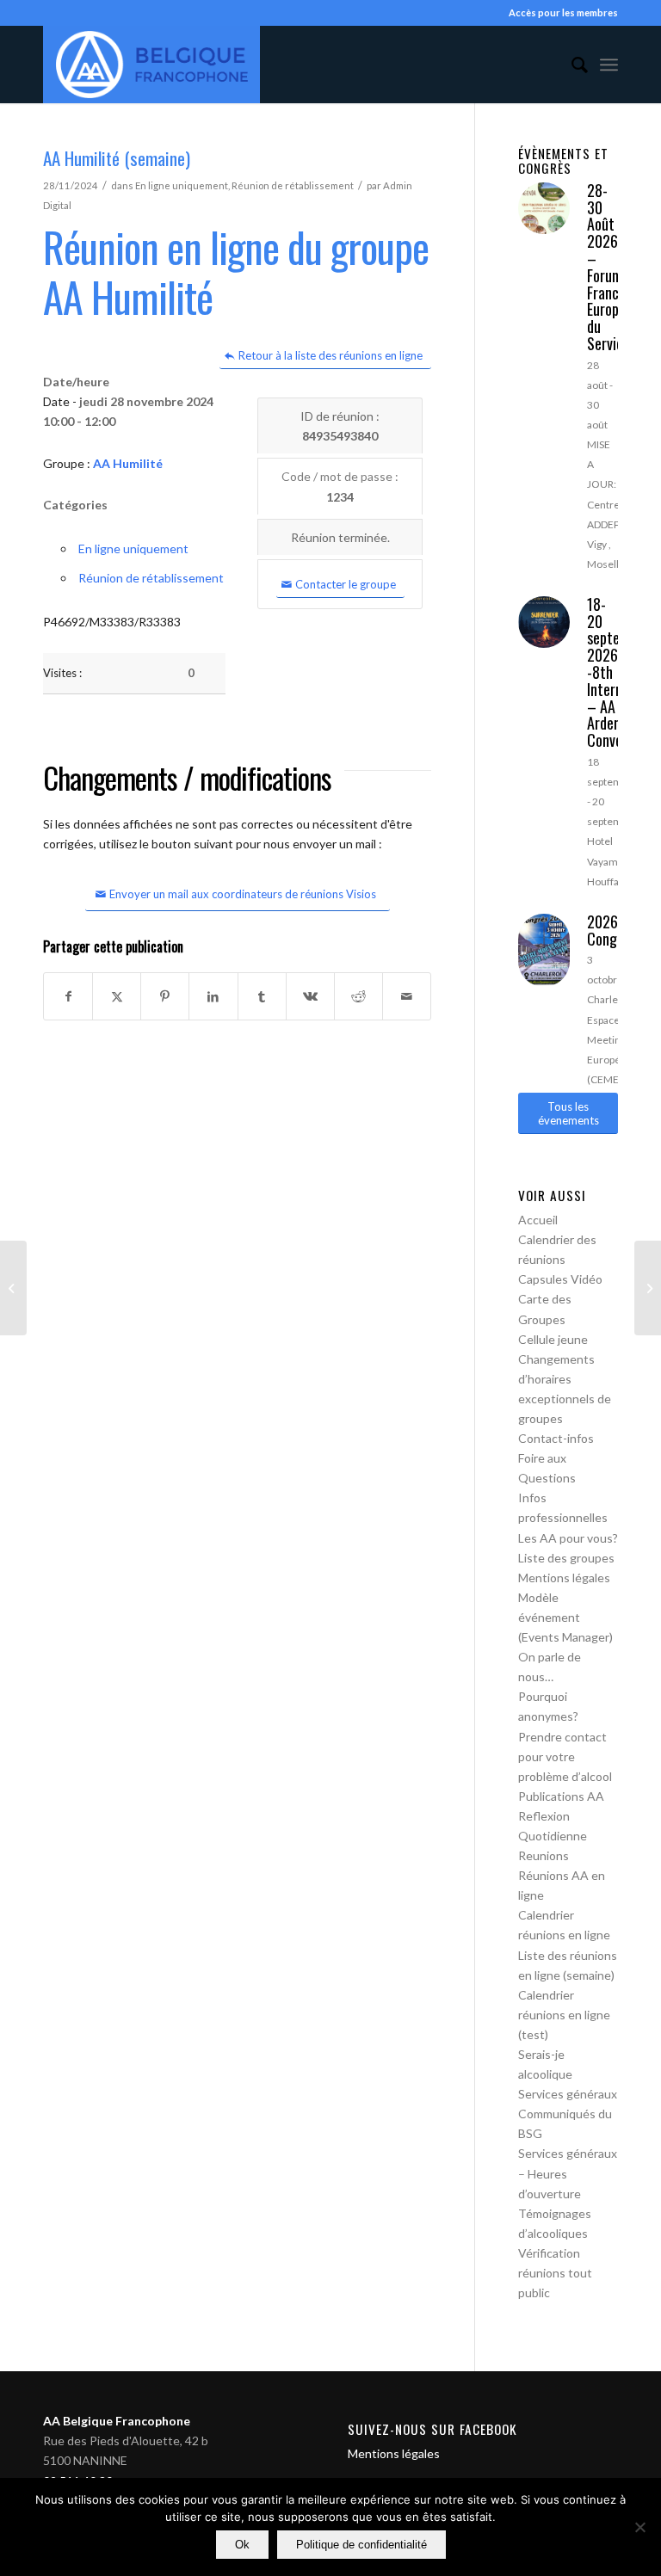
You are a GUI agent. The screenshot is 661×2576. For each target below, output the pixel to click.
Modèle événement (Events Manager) (565, 1617)
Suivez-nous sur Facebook (432, 2429)
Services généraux (568, 2094)
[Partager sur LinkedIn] (213, 996)
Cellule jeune (553, 1339)
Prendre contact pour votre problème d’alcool (565, 1756)
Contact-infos (556, 1438)
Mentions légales (564, 1578)
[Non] (639, 2527)
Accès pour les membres (563, 12)
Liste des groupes (566, 1558)
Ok (242, 2545)
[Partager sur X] (117, 996)
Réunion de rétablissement (293, 185)
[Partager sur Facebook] (68, 996)
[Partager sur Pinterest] (165, 996)
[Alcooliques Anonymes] (151, 65)
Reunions (544, 1855)
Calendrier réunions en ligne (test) (564, 2015)
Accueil (538, 1220)
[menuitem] (571, 65)
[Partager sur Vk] (310, 996)
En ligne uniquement (182, 185)
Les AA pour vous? (568, 1538)
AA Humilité (128, 463)
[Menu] (609, 65)
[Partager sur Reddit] (358, 996)
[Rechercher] (571, 65)
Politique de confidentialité (361, 2545)
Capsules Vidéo (560, 1279)
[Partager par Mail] (407, 996)
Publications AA (561, 1796)
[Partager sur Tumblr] (262, 996)
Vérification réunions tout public (555, 2273)
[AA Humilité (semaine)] (13, 1288)
